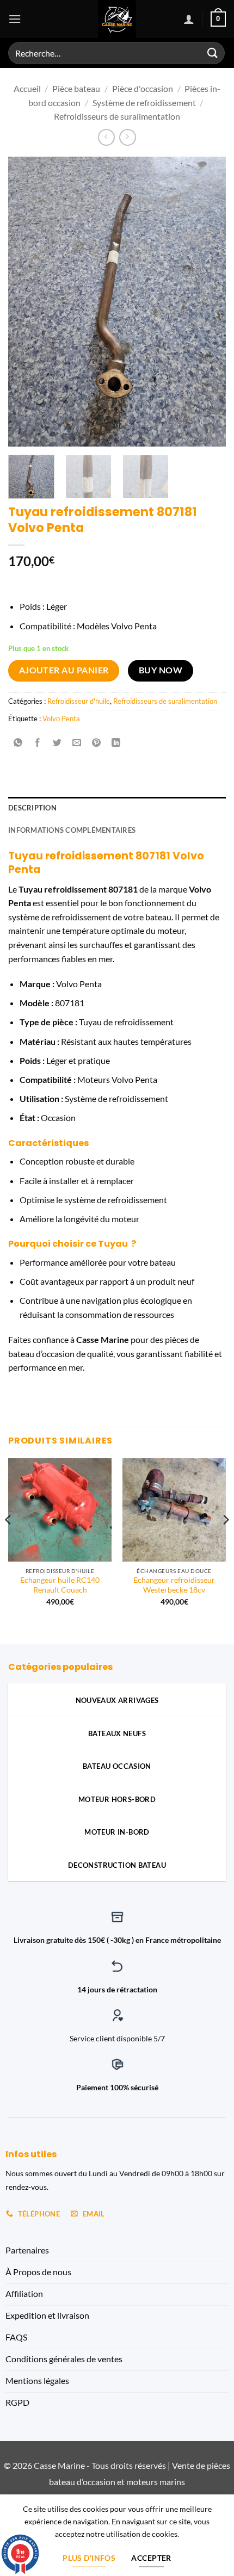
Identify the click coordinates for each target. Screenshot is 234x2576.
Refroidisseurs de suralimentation (117, 116)
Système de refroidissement (144, 103)
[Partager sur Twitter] (57, 743)
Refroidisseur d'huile (79, 701)
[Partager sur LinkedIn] (116, 743)
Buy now (161, 670)
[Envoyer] (213, 53)
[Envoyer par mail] (77, 743)
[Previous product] (128, 137)
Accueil (27, 88)
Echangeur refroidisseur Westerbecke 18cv (174, 1585)
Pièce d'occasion (143, 88)
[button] (15, 19)
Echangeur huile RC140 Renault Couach (60, 1585)
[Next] (208, 302)
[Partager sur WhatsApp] (18, 743)
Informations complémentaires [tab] (72, 830)
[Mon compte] (189, 19)
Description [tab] (32, 808)
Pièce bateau (76, 88)
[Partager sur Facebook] (38, 743)
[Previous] (26, 302)
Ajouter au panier (64, 670)
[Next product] (106, 137)
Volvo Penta (61, 719)
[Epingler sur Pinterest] (97, 743)
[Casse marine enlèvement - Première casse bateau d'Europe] (117, 19)
